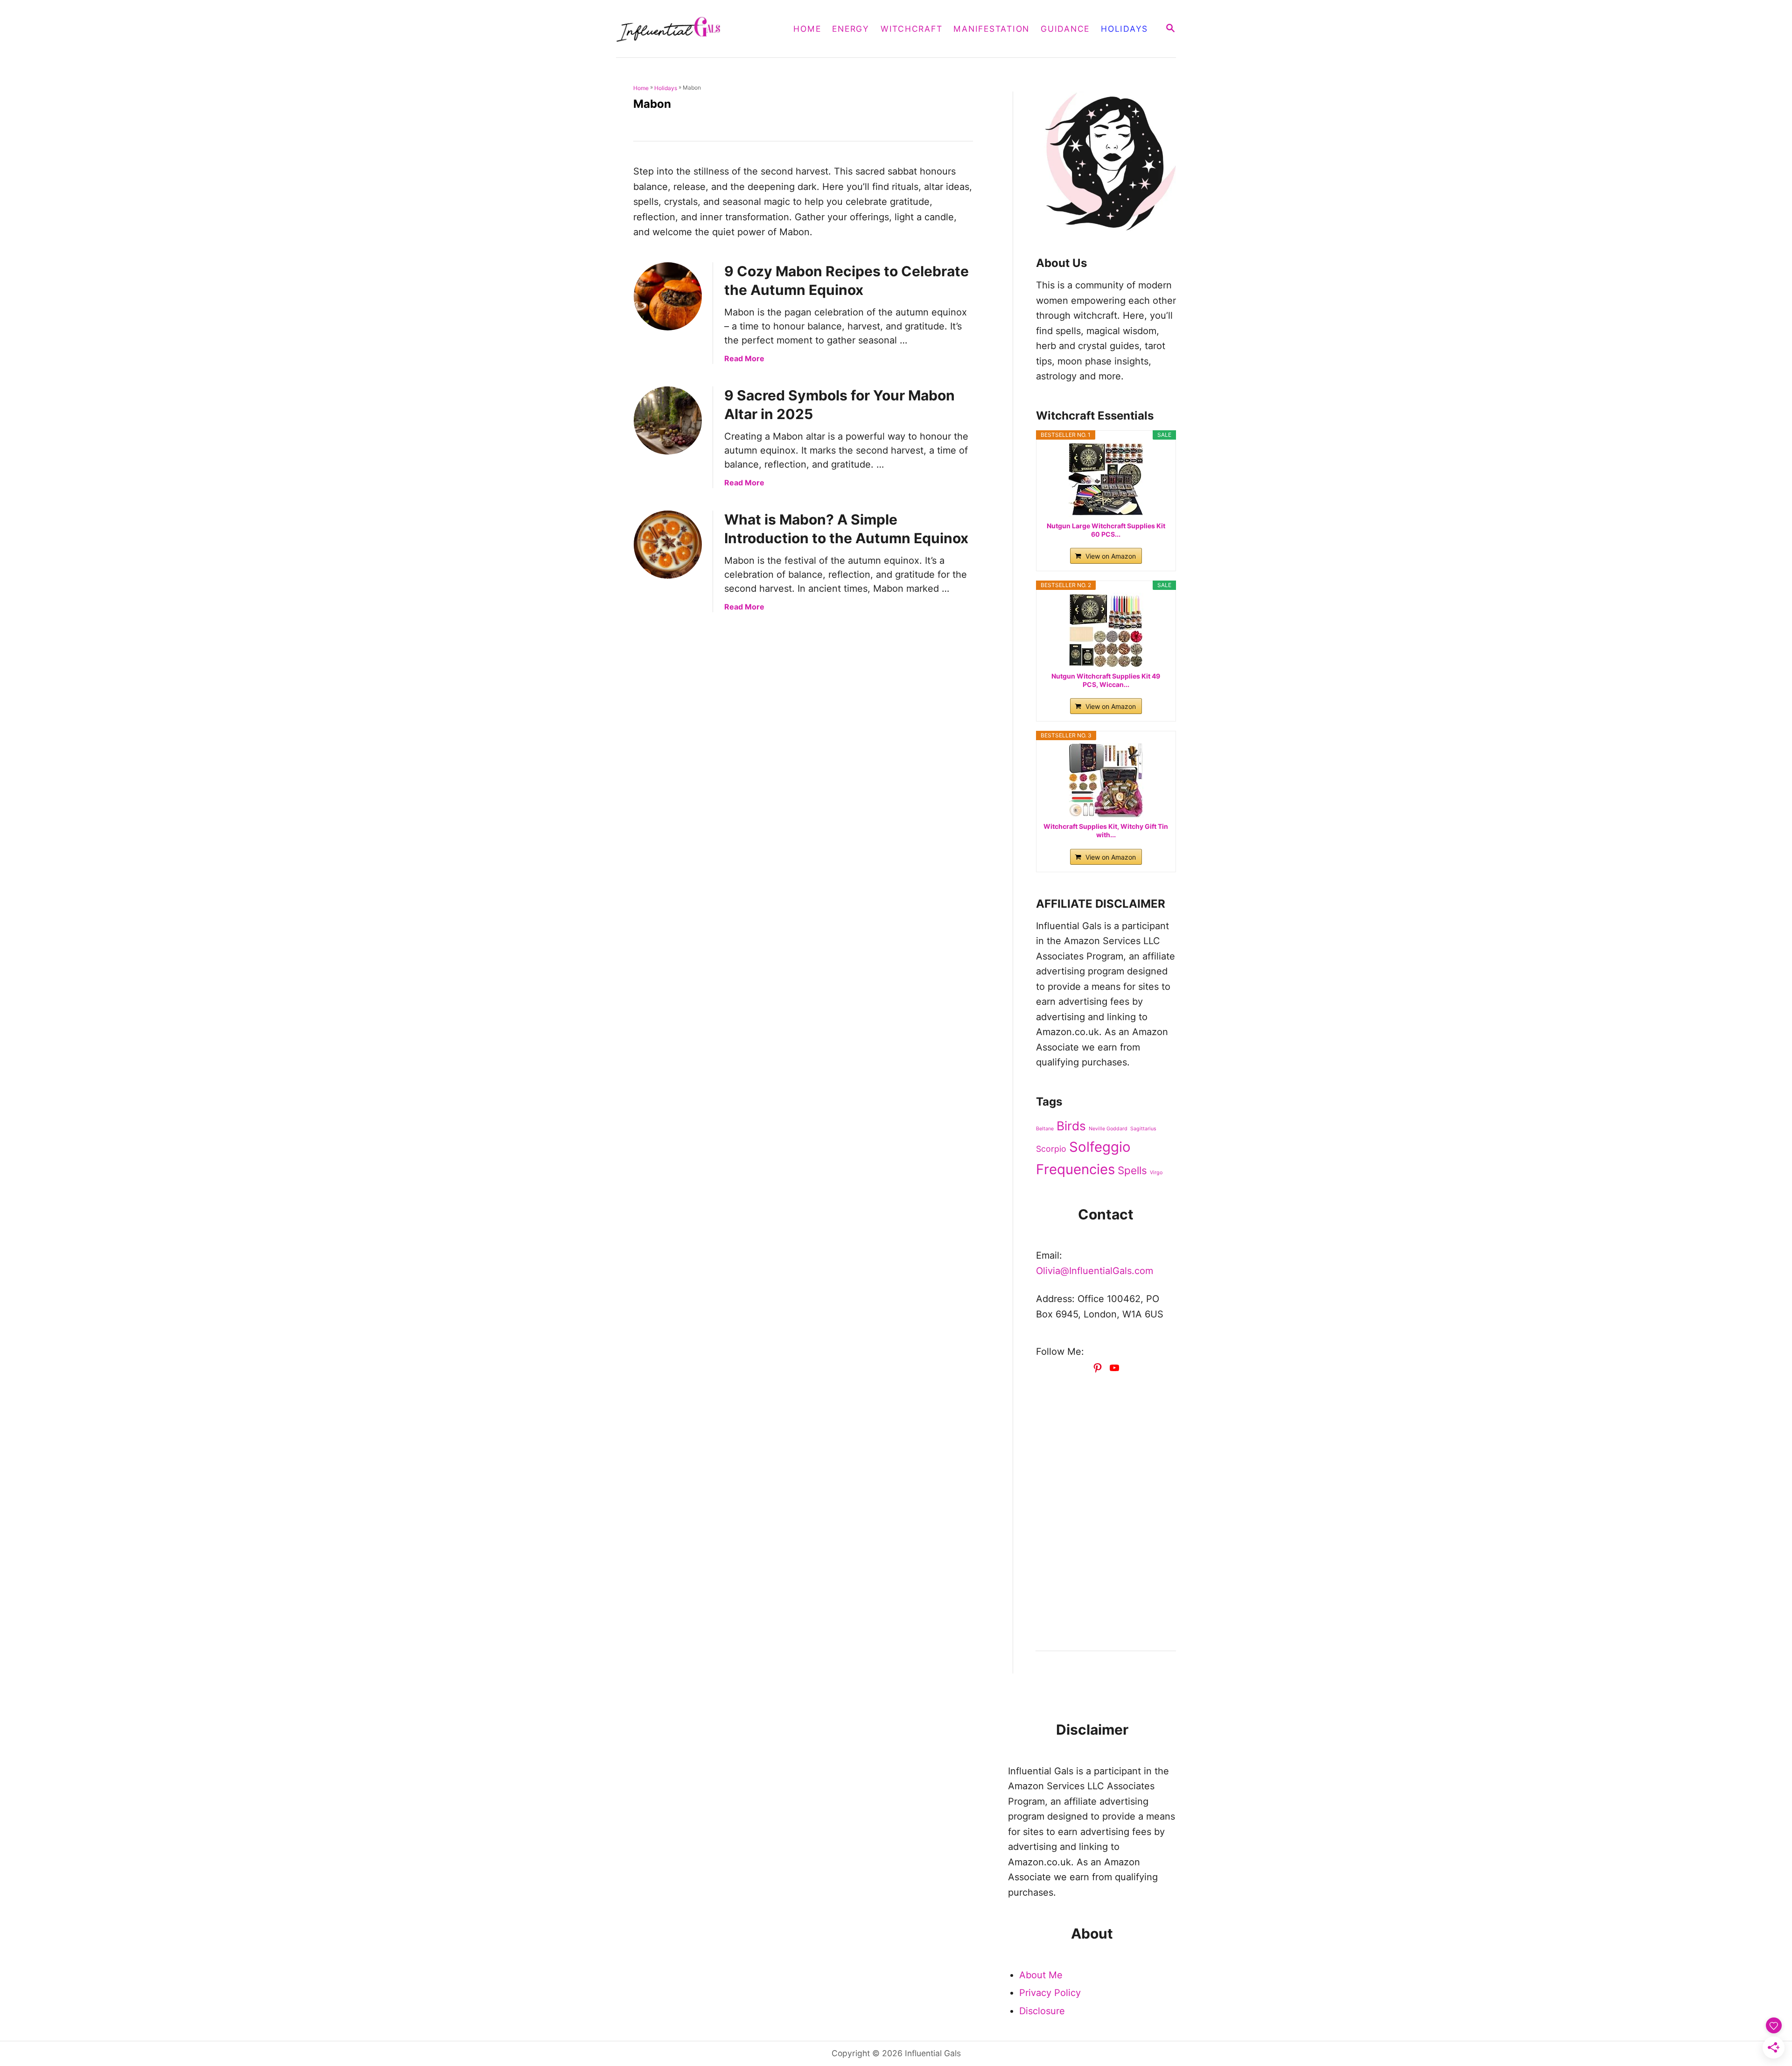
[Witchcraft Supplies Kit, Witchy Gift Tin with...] (1106, 780)
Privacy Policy (1050, 1993)
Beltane (1045, 1129)
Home (641, 88)
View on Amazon (1111, 556)
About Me (1041, 1975)
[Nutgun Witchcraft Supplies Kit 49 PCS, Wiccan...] (1106, 630)
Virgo (1156, 1173)
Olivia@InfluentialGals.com (1095, 1271)
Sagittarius (1143, 1129)
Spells (1132, 1170)
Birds (1071, 1126)
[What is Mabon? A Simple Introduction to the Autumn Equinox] (668, 545)
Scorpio (1051, 1149)
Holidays (666, 88)
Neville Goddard (1108, 1129)
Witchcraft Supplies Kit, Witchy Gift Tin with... (1106, 830)
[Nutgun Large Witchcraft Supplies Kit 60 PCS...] (1106, 480)
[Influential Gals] (694, 29)
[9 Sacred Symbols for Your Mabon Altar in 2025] (668, 420)
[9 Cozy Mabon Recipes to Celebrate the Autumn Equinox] (668, 296)
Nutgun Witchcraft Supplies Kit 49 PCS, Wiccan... (1106, 680)
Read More (744, 358)
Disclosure (1042, 2011)
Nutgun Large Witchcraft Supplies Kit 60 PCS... (1106, 530)
